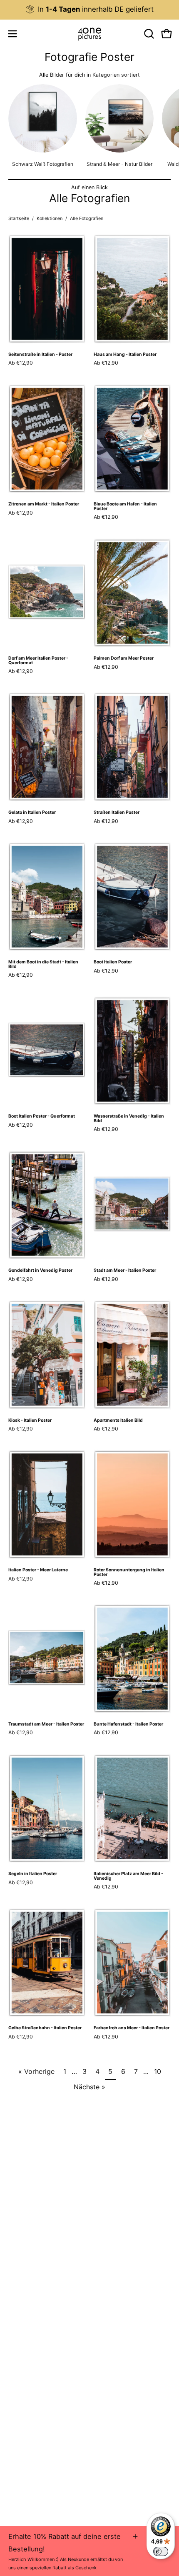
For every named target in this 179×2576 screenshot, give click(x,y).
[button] (148, 34)
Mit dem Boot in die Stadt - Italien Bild (43, 964)
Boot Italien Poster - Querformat (42, 1117)
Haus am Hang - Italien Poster (125, 355)
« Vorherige (36, 2071)
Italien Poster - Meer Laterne (38, 1570)
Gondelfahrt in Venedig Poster (40, 1271)
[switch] (161, 2551)
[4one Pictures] (89, 34)
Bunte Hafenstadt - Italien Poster (128, 1724)
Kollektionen (50, 218)
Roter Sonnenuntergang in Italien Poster (129, 1572)
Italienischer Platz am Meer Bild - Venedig (128, 1876)
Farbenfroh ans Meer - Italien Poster (132, 2028)
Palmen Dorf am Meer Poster (124, 659)
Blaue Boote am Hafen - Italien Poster (125, 506)
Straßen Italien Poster (117, 813)
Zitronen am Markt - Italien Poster (44, 504)
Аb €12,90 (21, 363)
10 (158, 2071)
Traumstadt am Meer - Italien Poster (46, 1724)
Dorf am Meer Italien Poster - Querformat (38, 661)
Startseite (19, 218)
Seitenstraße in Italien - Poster (40, 355)
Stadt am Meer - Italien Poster (125, 1271)
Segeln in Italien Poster (33, 1874)
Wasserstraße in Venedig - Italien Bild (129, 1119)
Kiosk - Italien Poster (30, 1421)
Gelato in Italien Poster (32, 813)
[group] (89, 9)
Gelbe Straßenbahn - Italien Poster (45, 2028)
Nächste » (89, 2087)
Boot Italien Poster (113, 962)
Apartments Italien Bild (118, 1421)
